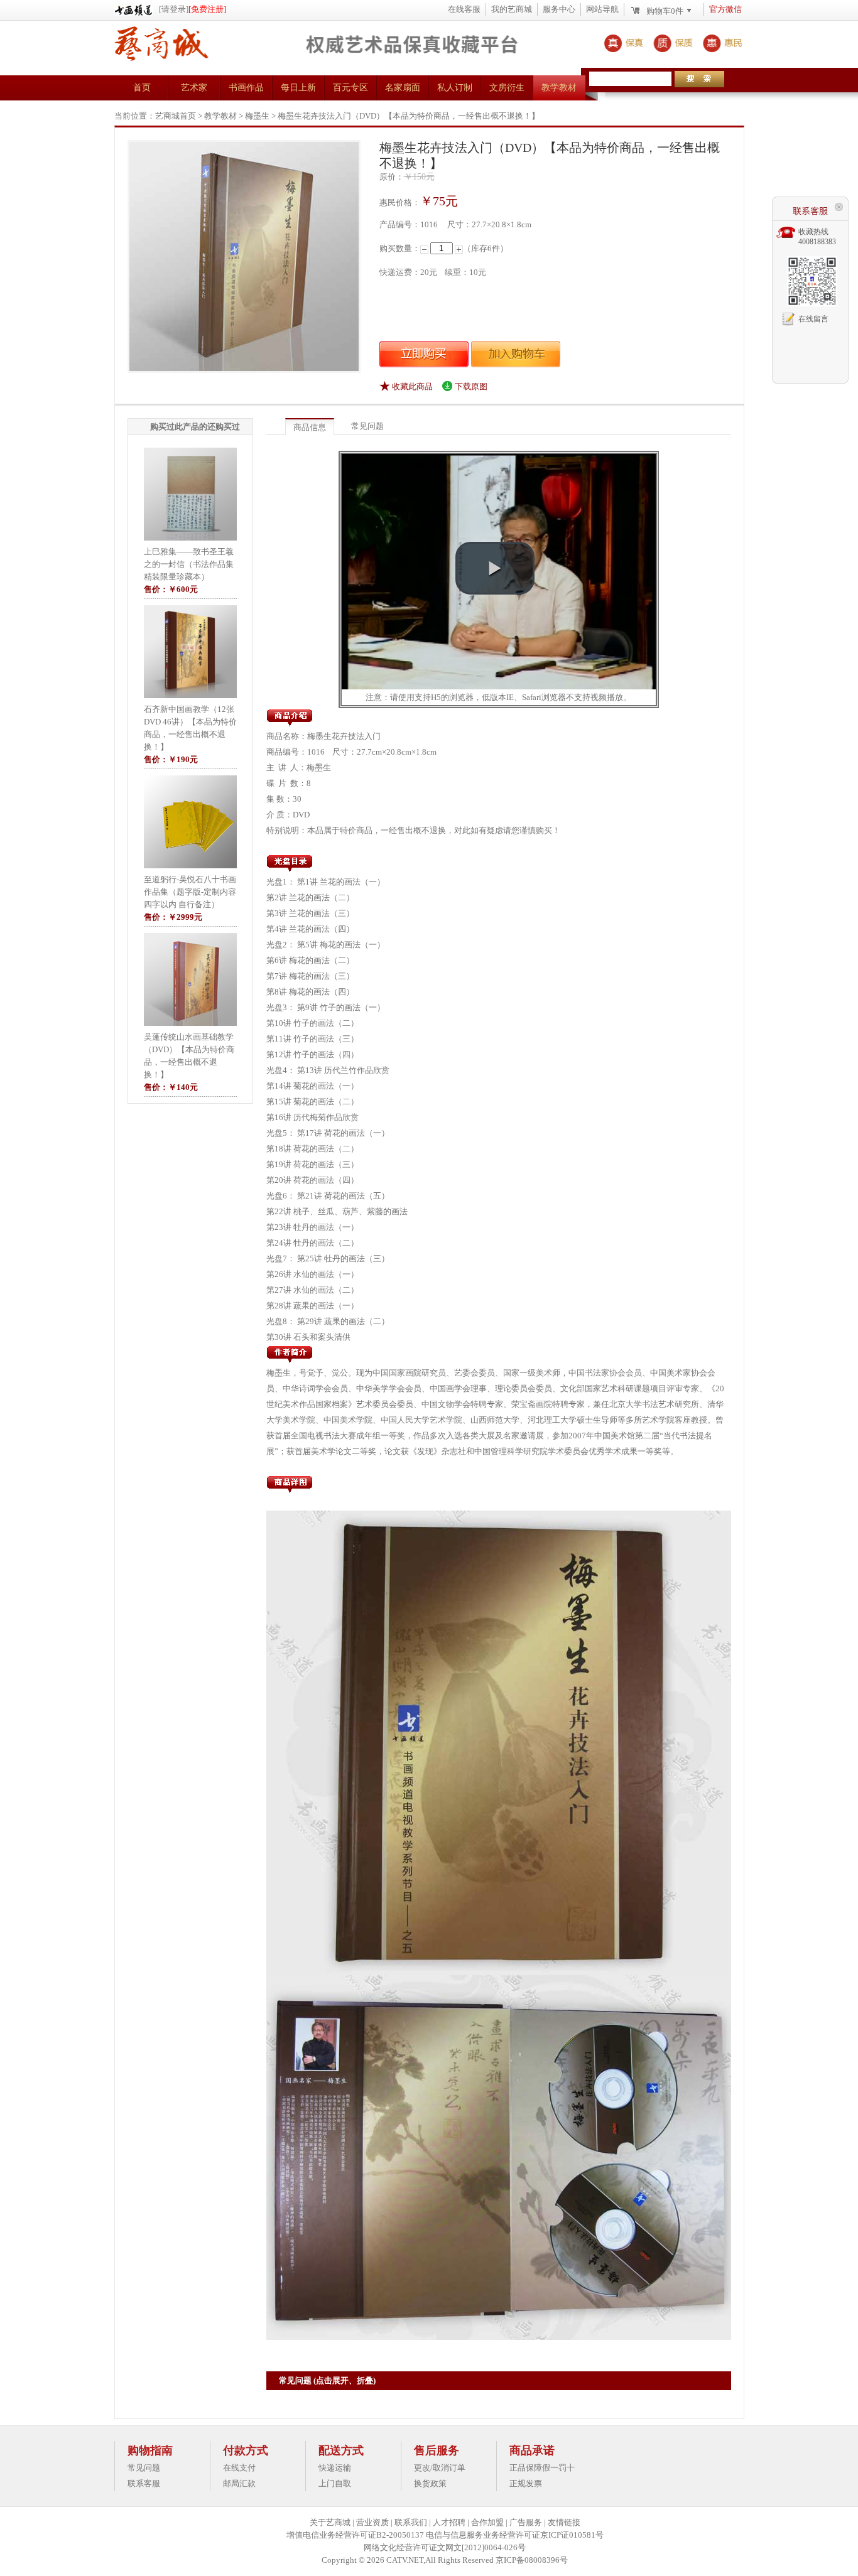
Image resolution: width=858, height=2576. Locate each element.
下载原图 (471, 386)
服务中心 (559, 9)
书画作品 (246, 88)
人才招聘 (449, 2522)
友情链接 (564, 2522)
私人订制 (455, 88)
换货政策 (430, 2483)
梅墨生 (257, 116)
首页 (142, 88)
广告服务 (526, 2522)
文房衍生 (507, 88)
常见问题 (367, 426)
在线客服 (464, 9)
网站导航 (602, 9)
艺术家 (194, 88)
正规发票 (526, 2483)
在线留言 (813, 319)
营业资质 (372, 2522)
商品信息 (310, 427)
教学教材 (559, 88)
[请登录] (174, 9)
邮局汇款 (239, 2483)
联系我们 (411, 2522)
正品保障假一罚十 (542, 2468)
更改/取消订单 (440, 2468)
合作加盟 (487, 2522)
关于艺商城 (330, 2522)
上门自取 (335, 2483)
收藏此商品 (412, 386)
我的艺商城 (512, 9)
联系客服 (144, 2483)
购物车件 (665, 11)
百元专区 (350, 88)
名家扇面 (403, 88)
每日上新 (298, 88)
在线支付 (239, 2468)
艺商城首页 (176, 116)
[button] (495, 568)
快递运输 (335, 2468)
